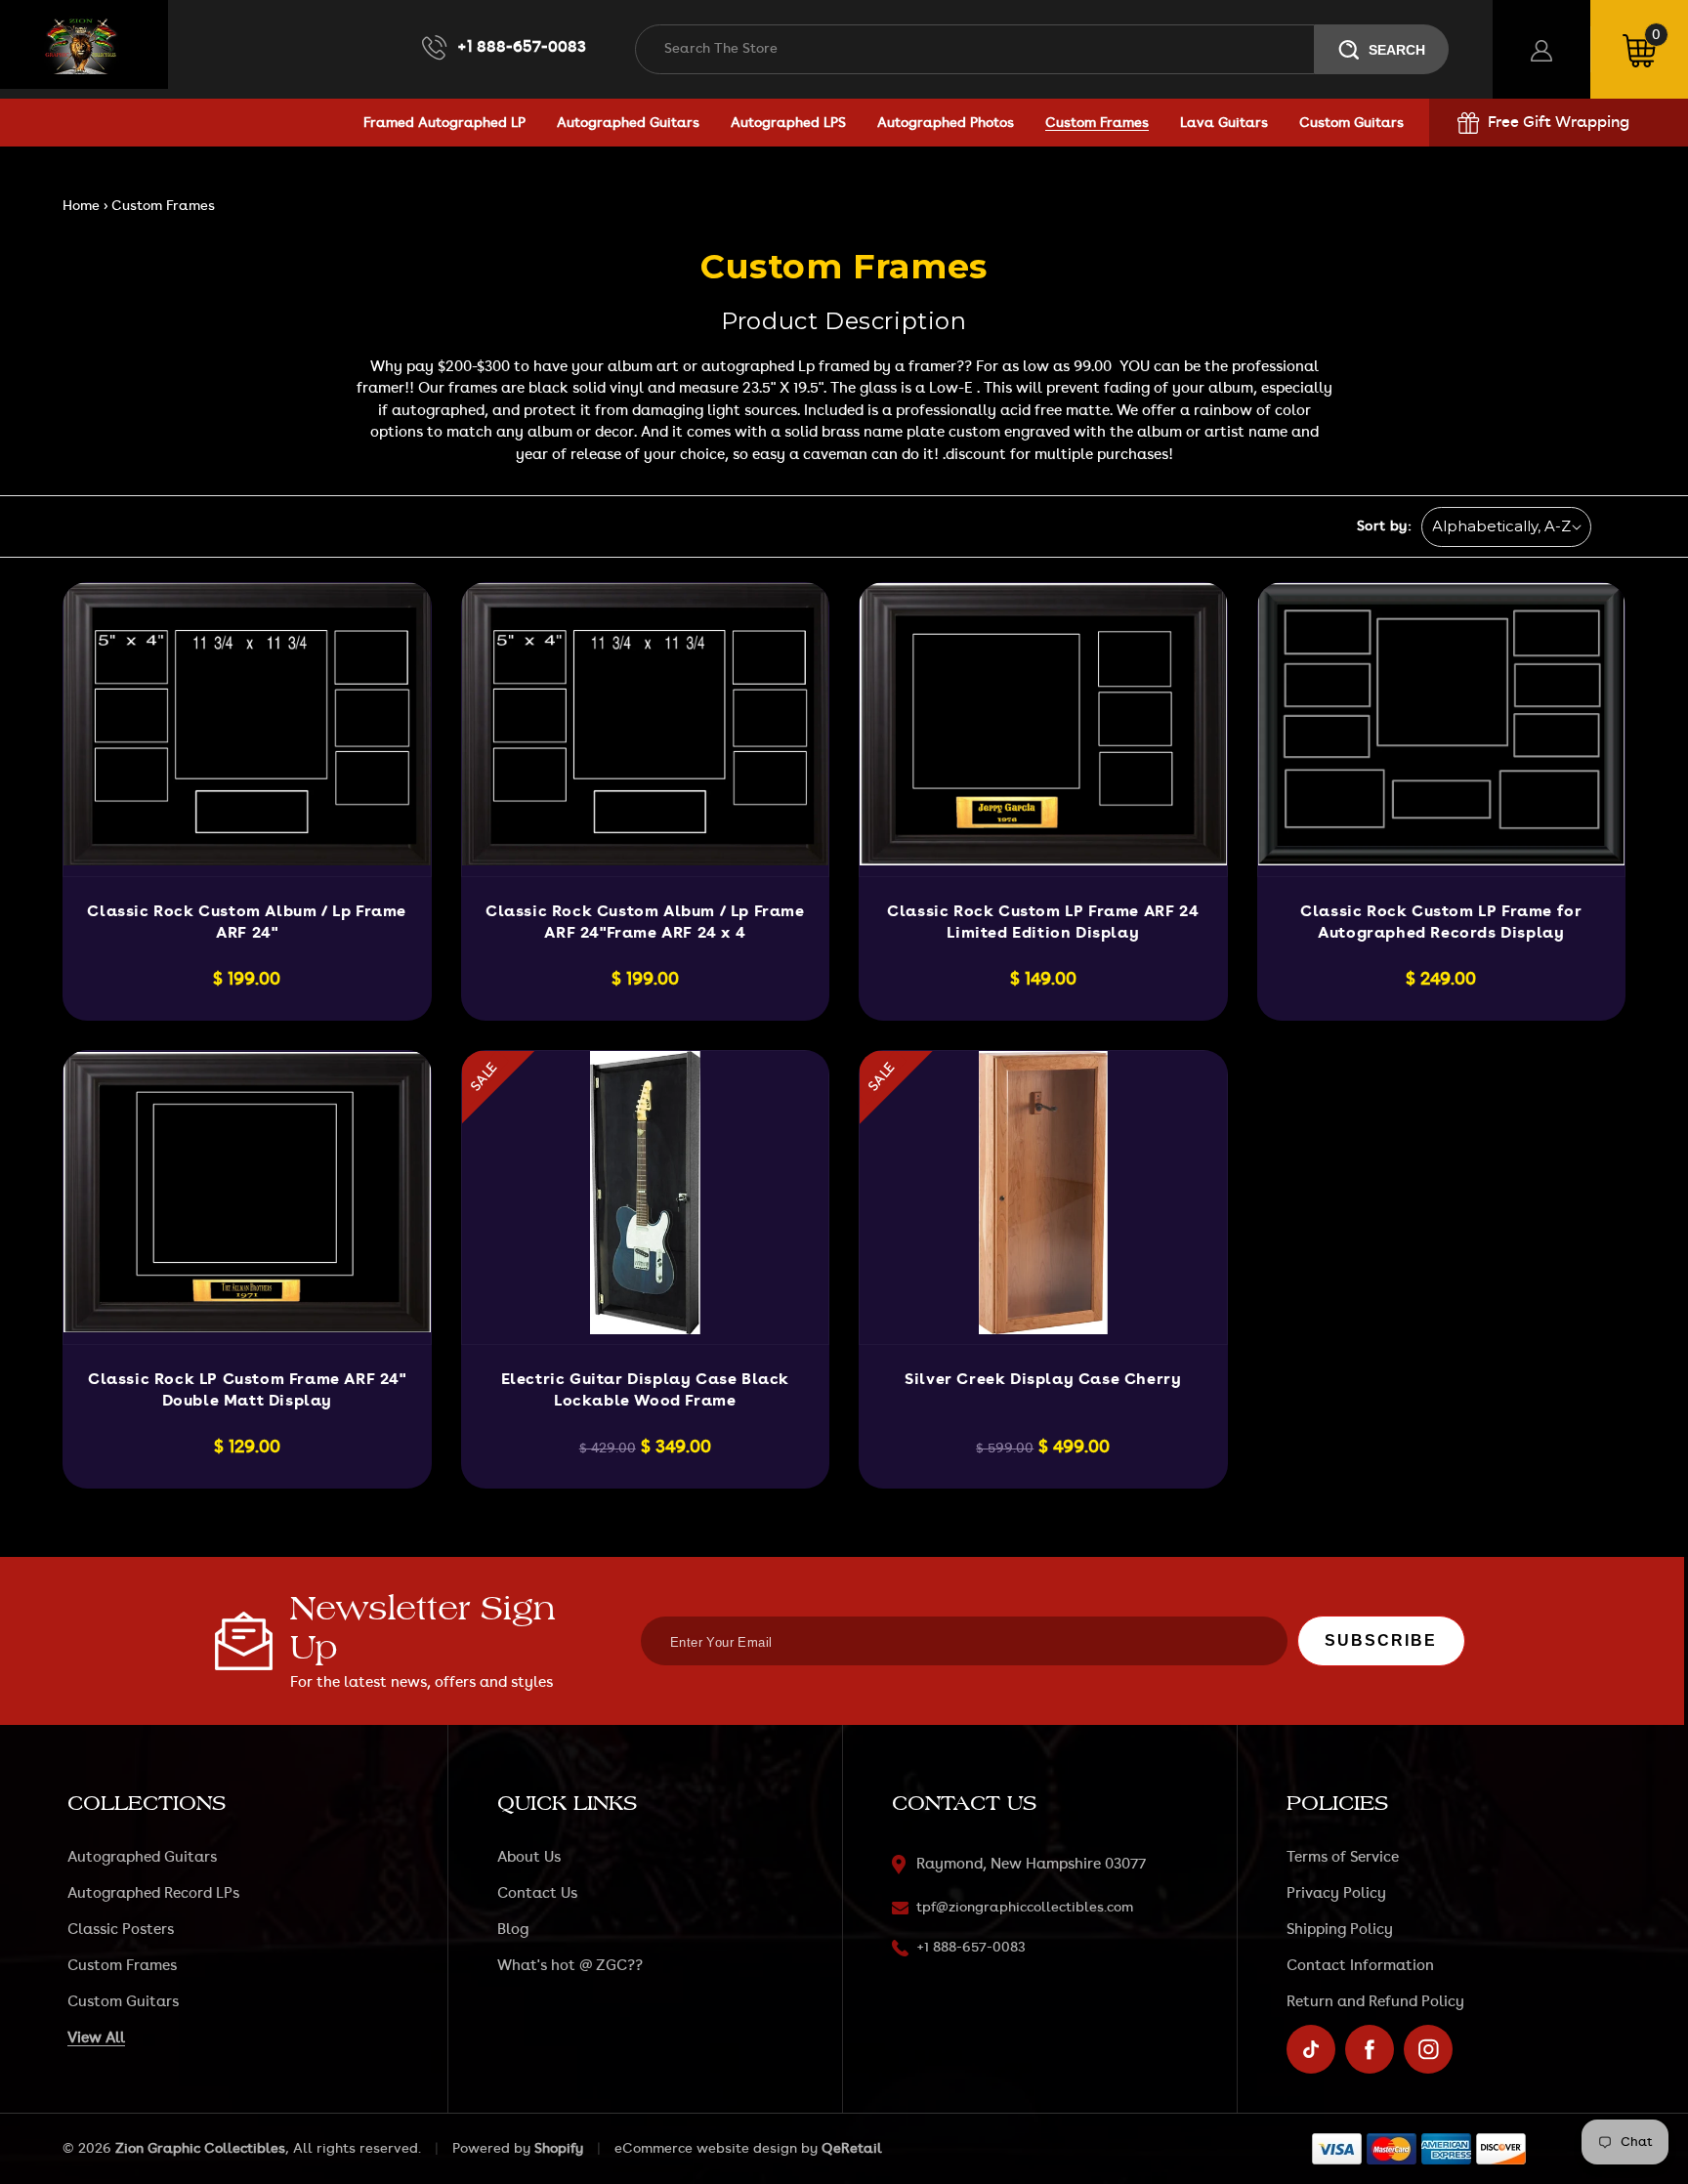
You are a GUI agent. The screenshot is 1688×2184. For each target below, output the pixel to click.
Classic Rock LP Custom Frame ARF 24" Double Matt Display (247, 1390)
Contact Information (1360, 1966)
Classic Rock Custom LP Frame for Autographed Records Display (1441, 922)
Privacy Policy (1336, 1893)
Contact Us (537, 1893)
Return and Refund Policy (1375, 2002)
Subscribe (1381, 1640)
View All (96, 2038)
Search (1397, 50)
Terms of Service (1343, 1857)
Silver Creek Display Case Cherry (1043, 1379)
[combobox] (975, 49)
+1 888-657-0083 (522, 47)
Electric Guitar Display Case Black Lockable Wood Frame (645, 1390)
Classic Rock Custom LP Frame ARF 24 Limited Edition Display (1043, 922)
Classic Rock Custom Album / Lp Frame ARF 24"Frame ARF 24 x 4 (645, 922)
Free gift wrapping (1559, 122)
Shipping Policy (1340, 1930)
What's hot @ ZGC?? (570, 1966)
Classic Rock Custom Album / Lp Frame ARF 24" (247, 922)
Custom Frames (122, 1966)
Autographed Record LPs (153, 1893)
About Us (529, 1857)
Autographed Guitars (142, 1857)
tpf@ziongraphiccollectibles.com (1025, 1908)
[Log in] (1541, 49)
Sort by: (1384, 526)
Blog (513, 1930)
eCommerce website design (706, 2149)
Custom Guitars (123, 2002)
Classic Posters (121, 1930)
